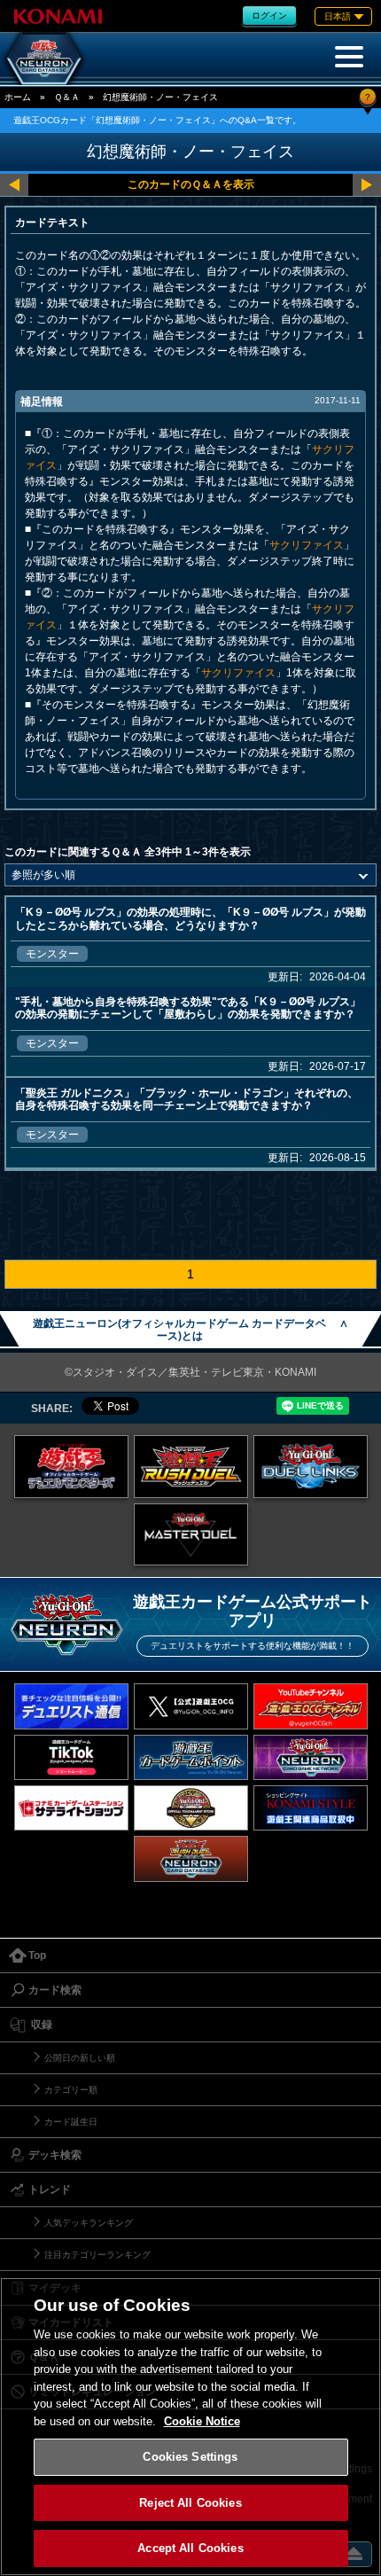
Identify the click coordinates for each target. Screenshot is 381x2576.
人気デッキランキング (89, 2223)
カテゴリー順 (71, 2090)
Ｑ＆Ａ (67, 97)
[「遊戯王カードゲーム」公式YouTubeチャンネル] (311, 1706)
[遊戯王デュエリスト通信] (71, 1706)
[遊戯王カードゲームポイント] (191, 1757)
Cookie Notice (202, 2421)
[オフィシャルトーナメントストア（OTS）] (191, 1808)
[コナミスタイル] (311, 1808)
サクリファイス (307, 545)
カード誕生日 (71, 2122)
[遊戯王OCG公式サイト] (71, 1467)
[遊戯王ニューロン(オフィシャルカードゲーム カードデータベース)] (44, 59)
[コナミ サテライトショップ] (71, 1808)
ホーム (18, 97)
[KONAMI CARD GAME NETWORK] (311, 1757)
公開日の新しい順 (80, 2058)
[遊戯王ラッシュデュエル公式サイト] (191, 1467)
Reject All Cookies (190, 2503)
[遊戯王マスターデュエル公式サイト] (191, 1535)
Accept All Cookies (190, 2548)
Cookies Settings (190, 2457)
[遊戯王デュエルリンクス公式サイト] (311, 1467)
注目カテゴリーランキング (97, 2255)
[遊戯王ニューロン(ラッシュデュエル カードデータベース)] (191, 1858)
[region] (190, 2427)
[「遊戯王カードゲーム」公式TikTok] (71, 1757)
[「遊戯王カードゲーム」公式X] (191, 1706)
